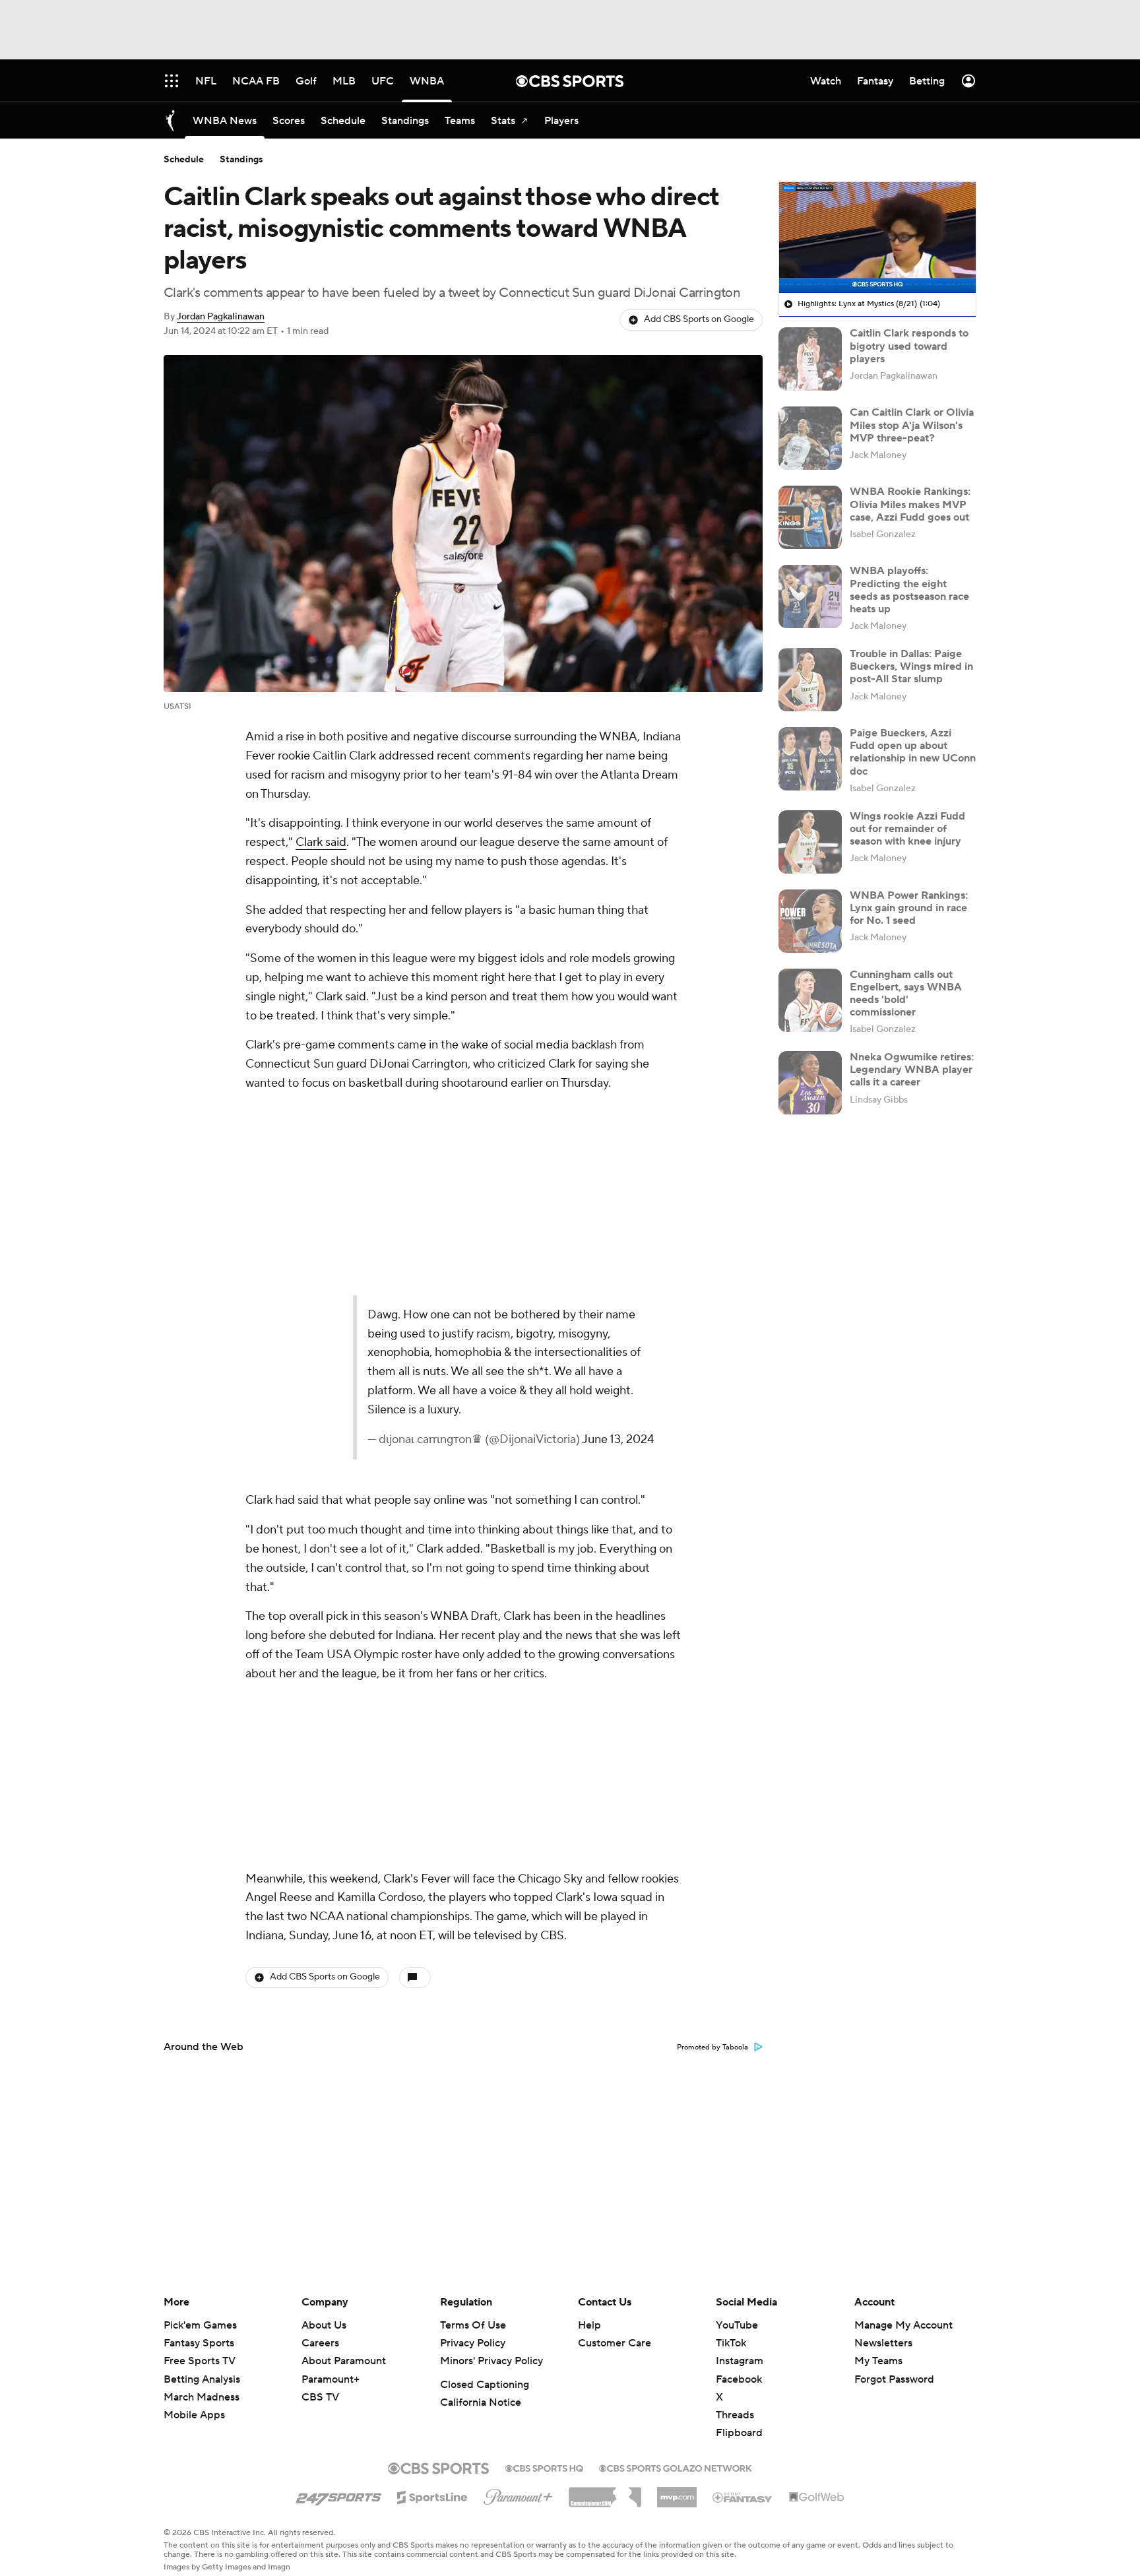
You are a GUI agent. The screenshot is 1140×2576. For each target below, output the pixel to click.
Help (589, 2325)
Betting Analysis (202, 2379)
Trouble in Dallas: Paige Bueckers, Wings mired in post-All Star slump (911, 666)
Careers (320, 2343)
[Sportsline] (432, 2495)
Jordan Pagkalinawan (221, 317)
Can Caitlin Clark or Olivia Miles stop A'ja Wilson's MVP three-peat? (912, 425)
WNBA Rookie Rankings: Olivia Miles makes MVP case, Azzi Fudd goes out (910, 504)
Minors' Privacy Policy (491, 2361)
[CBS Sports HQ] (544, 2467)
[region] (877, 238)
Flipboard (739, 2433)
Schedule (184, 160)
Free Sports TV (200, 2361)
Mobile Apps (194, 2415)
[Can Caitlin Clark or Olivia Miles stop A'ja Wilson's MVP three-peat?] (810, 438)
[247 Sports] (338, 2495)
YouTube (737, 2325)
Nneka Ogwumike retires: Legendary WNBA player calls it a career (912, 1070)
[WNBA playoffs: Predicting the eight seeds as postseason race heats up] (810, 596)
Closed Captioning (485, 2385)
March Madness (202, 2397)
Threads (735, 2415)
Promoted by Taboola (712, 2036)
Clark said (321, 842)
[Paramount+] (518, 2494)
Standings (241, 160)
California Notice (481, 2402)
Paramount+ (331, 2379)
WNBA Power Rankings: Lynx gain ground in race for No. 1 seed (909, 908)
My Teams (878, 2361)
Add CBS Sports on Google (699, 319)
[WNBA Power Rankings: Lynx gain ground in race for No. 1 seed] (810, 921)
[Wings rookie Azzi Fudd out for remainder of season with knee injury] (810, 842)
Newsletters (883, 2343)
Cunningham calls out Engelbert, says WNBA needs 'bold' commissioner (906, 994)
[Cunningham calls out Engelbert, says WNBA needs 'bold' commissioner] (810, 1000)
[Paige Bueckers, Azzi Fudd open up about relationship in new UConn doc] (810, 759)
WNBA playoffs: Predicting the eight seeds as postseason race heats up (909, 590)
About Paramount (344, 2361)
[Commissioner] (605, 2492)
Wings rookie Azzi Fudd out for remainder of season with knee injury (907, 829)
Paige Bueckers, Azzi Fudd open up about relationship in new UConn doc (913, 752)
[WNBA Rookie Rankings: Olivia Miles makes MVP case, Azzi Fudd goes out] (810, 517)
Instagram (740, 2361)
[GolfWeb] (817, 2497)
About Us (324, 2325)
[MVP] (677, 2492)
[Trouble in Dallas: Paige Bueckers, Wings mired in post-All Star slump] (810, 680)
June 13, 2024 (526, 1401)
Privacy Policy (473, 2343)
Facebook (739, 2379)
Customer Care (615, 2343)
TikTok (731, 2343)
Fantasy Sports (199, 2343)
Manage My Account (903, 2325)
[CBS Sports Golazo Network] (676, 2467)
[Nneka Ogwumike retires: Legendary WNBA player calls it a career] (810, 1083)
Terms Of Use (473, 2325)
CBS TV (320, 2397)
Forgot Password (894, 2379)
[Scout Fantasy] (743, 2497)
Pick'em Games (200, 2325)
